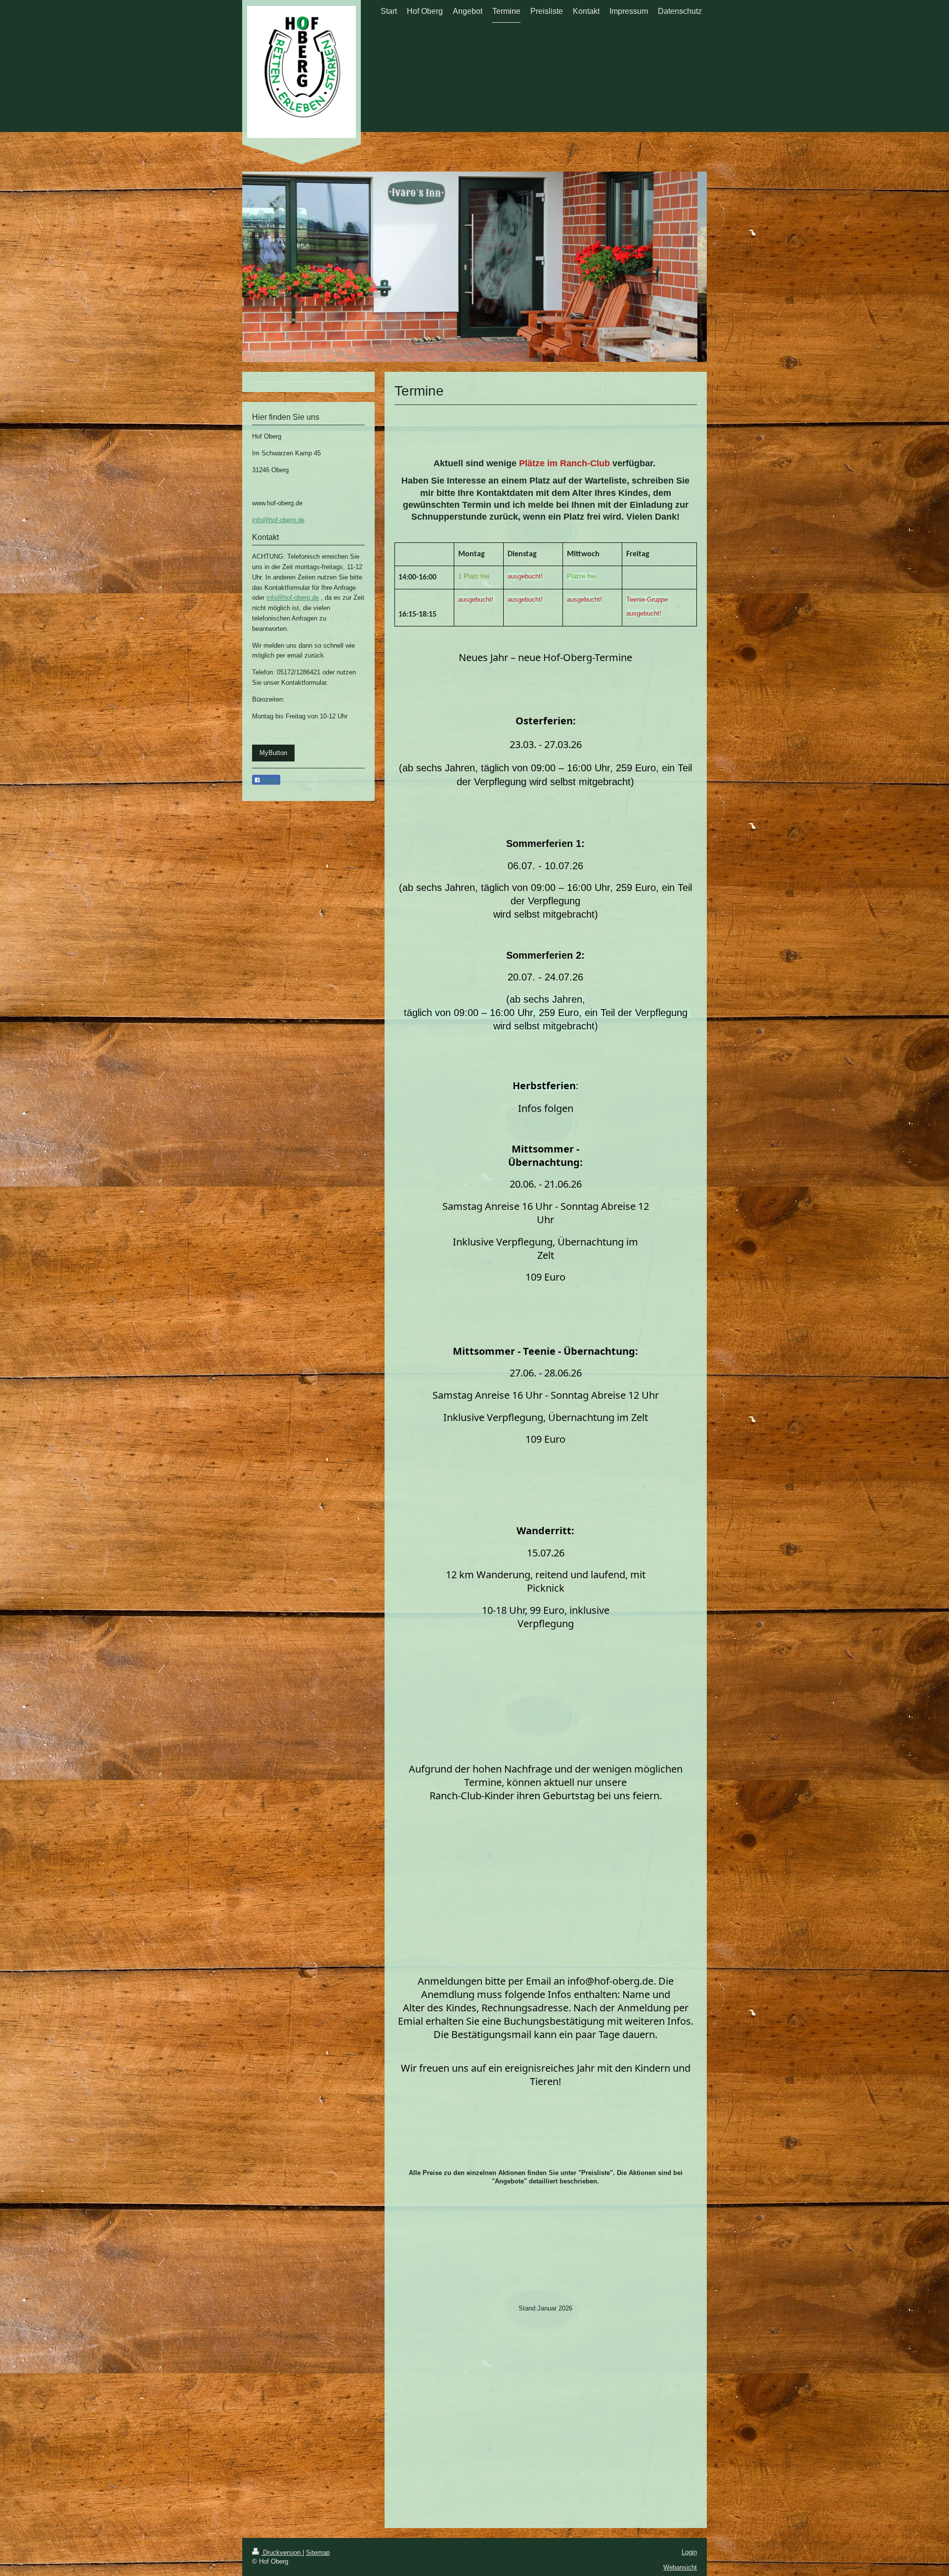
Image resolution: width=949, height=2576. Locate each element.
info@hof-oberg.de (278, 520)
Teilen (269, 780)
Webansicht (680, 2567)
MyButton (273, 753)
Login (689, 2552)
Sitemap (318, 2553)
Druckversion (282, 2553)
